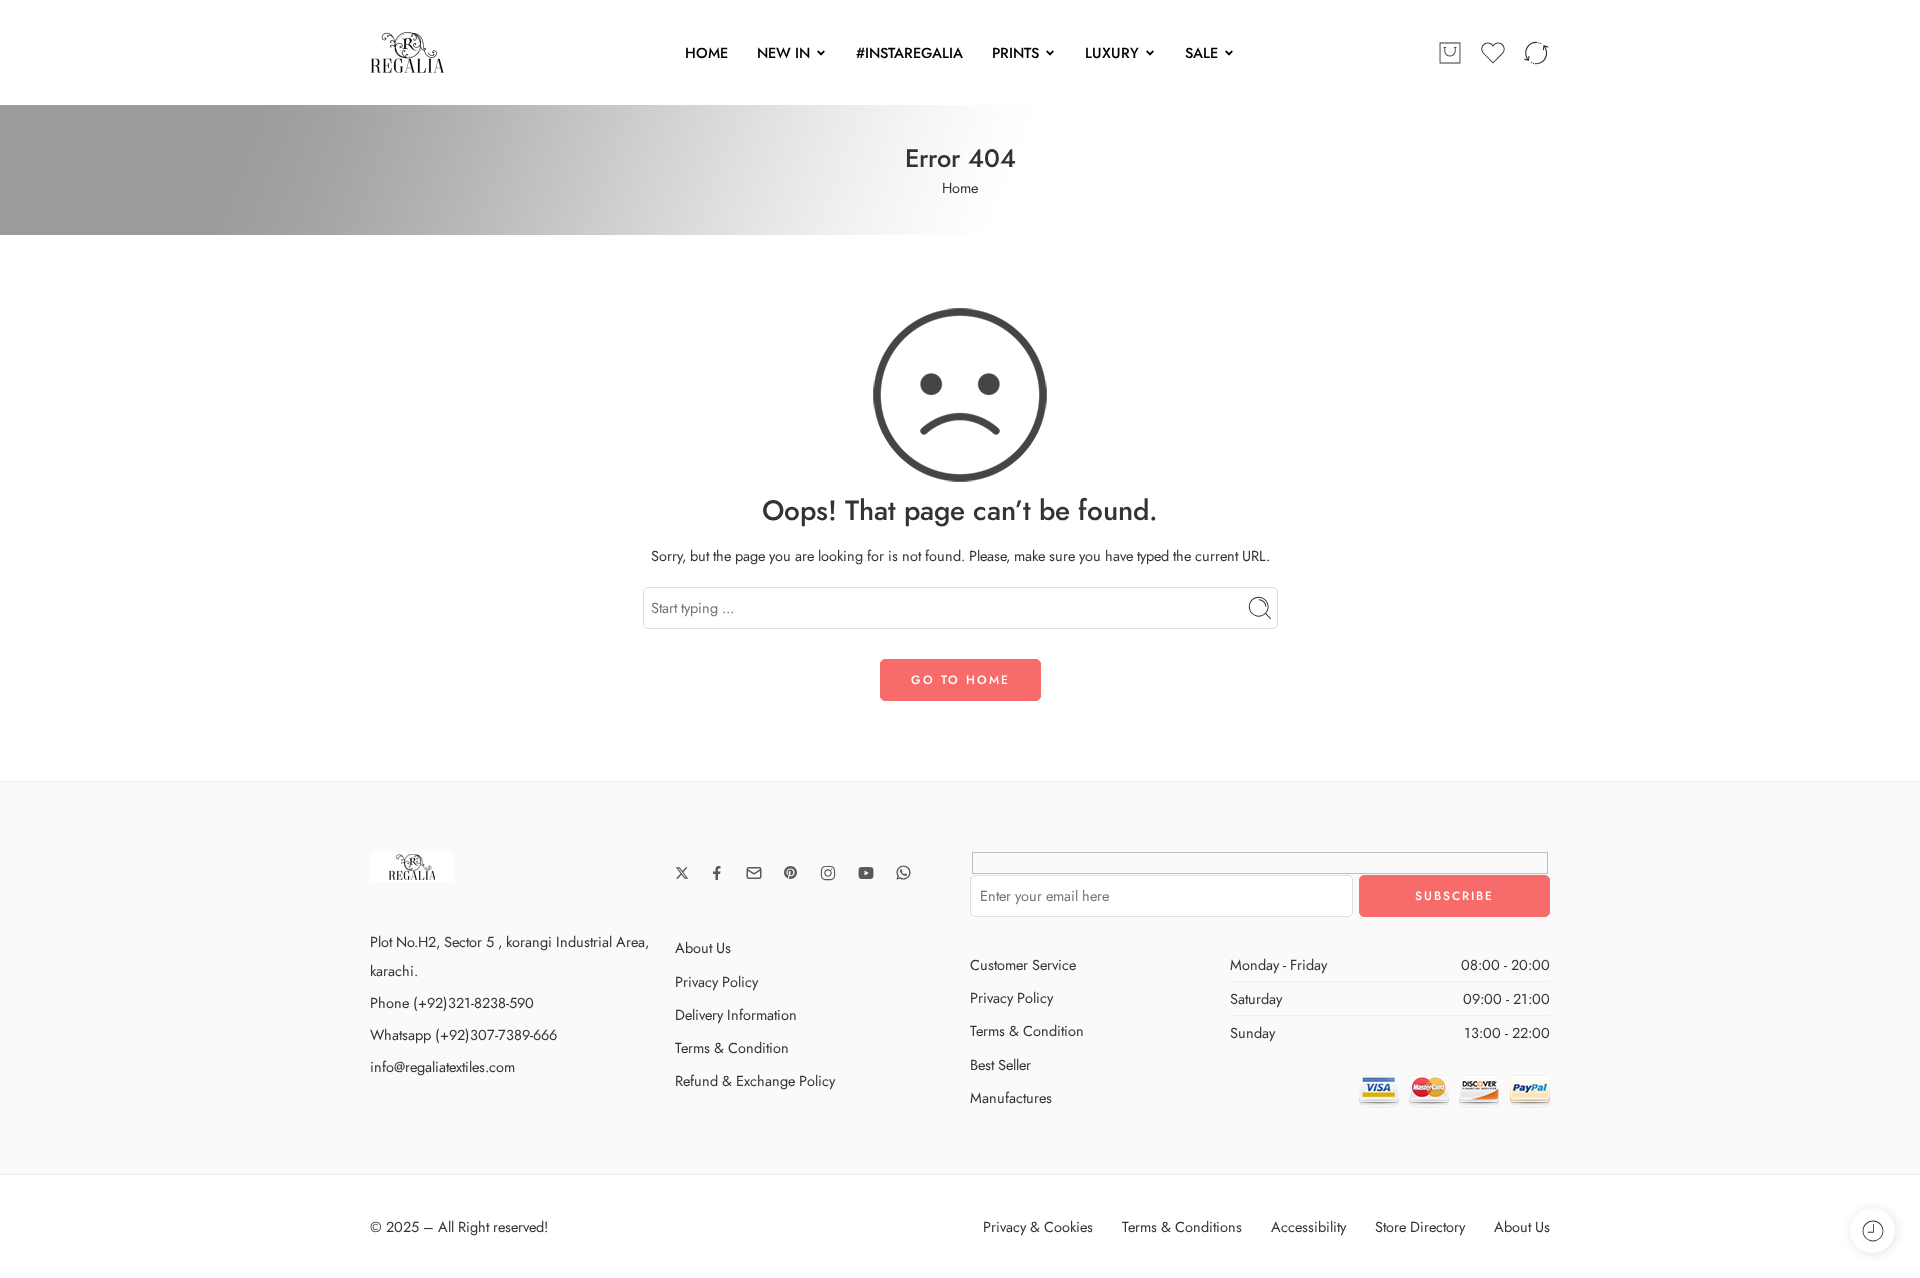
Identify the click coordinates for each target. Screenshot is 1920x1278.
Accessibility (1308, 1226)
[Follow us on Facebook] (717, 873)
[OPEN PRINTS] (1050, 53)
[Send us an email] (754, 873)
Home (960, 187)
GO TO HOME (960, 680)
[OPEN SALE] (1229, 53)
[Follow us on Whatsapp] (903, 872)
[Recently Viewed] (1872, 1230)
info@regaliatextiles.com (442, 1066)
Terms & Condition (732, 1047)
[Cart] (1450, 53)
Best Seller (1000, 1064)
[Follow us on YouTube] (866, 873)
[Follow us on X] (682, 873)
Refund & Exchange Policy (755, 1080)
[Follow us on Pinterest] (791, 873)
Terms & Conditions (1182, 1226)
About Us (703, 947)
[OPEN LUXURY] (1150, 53)
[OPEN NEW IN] (821, 53)
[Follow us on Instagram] (828, 873)
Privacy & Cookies (1038, 1226)
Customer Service (1023, 964)
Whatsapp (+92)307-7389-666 (463, 1034)
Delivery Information (736, 1014)
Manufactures (1011, 1097)
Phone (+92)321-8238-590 (452, 1002)
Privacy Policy (716, 981)
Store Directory (1420, 1226)
